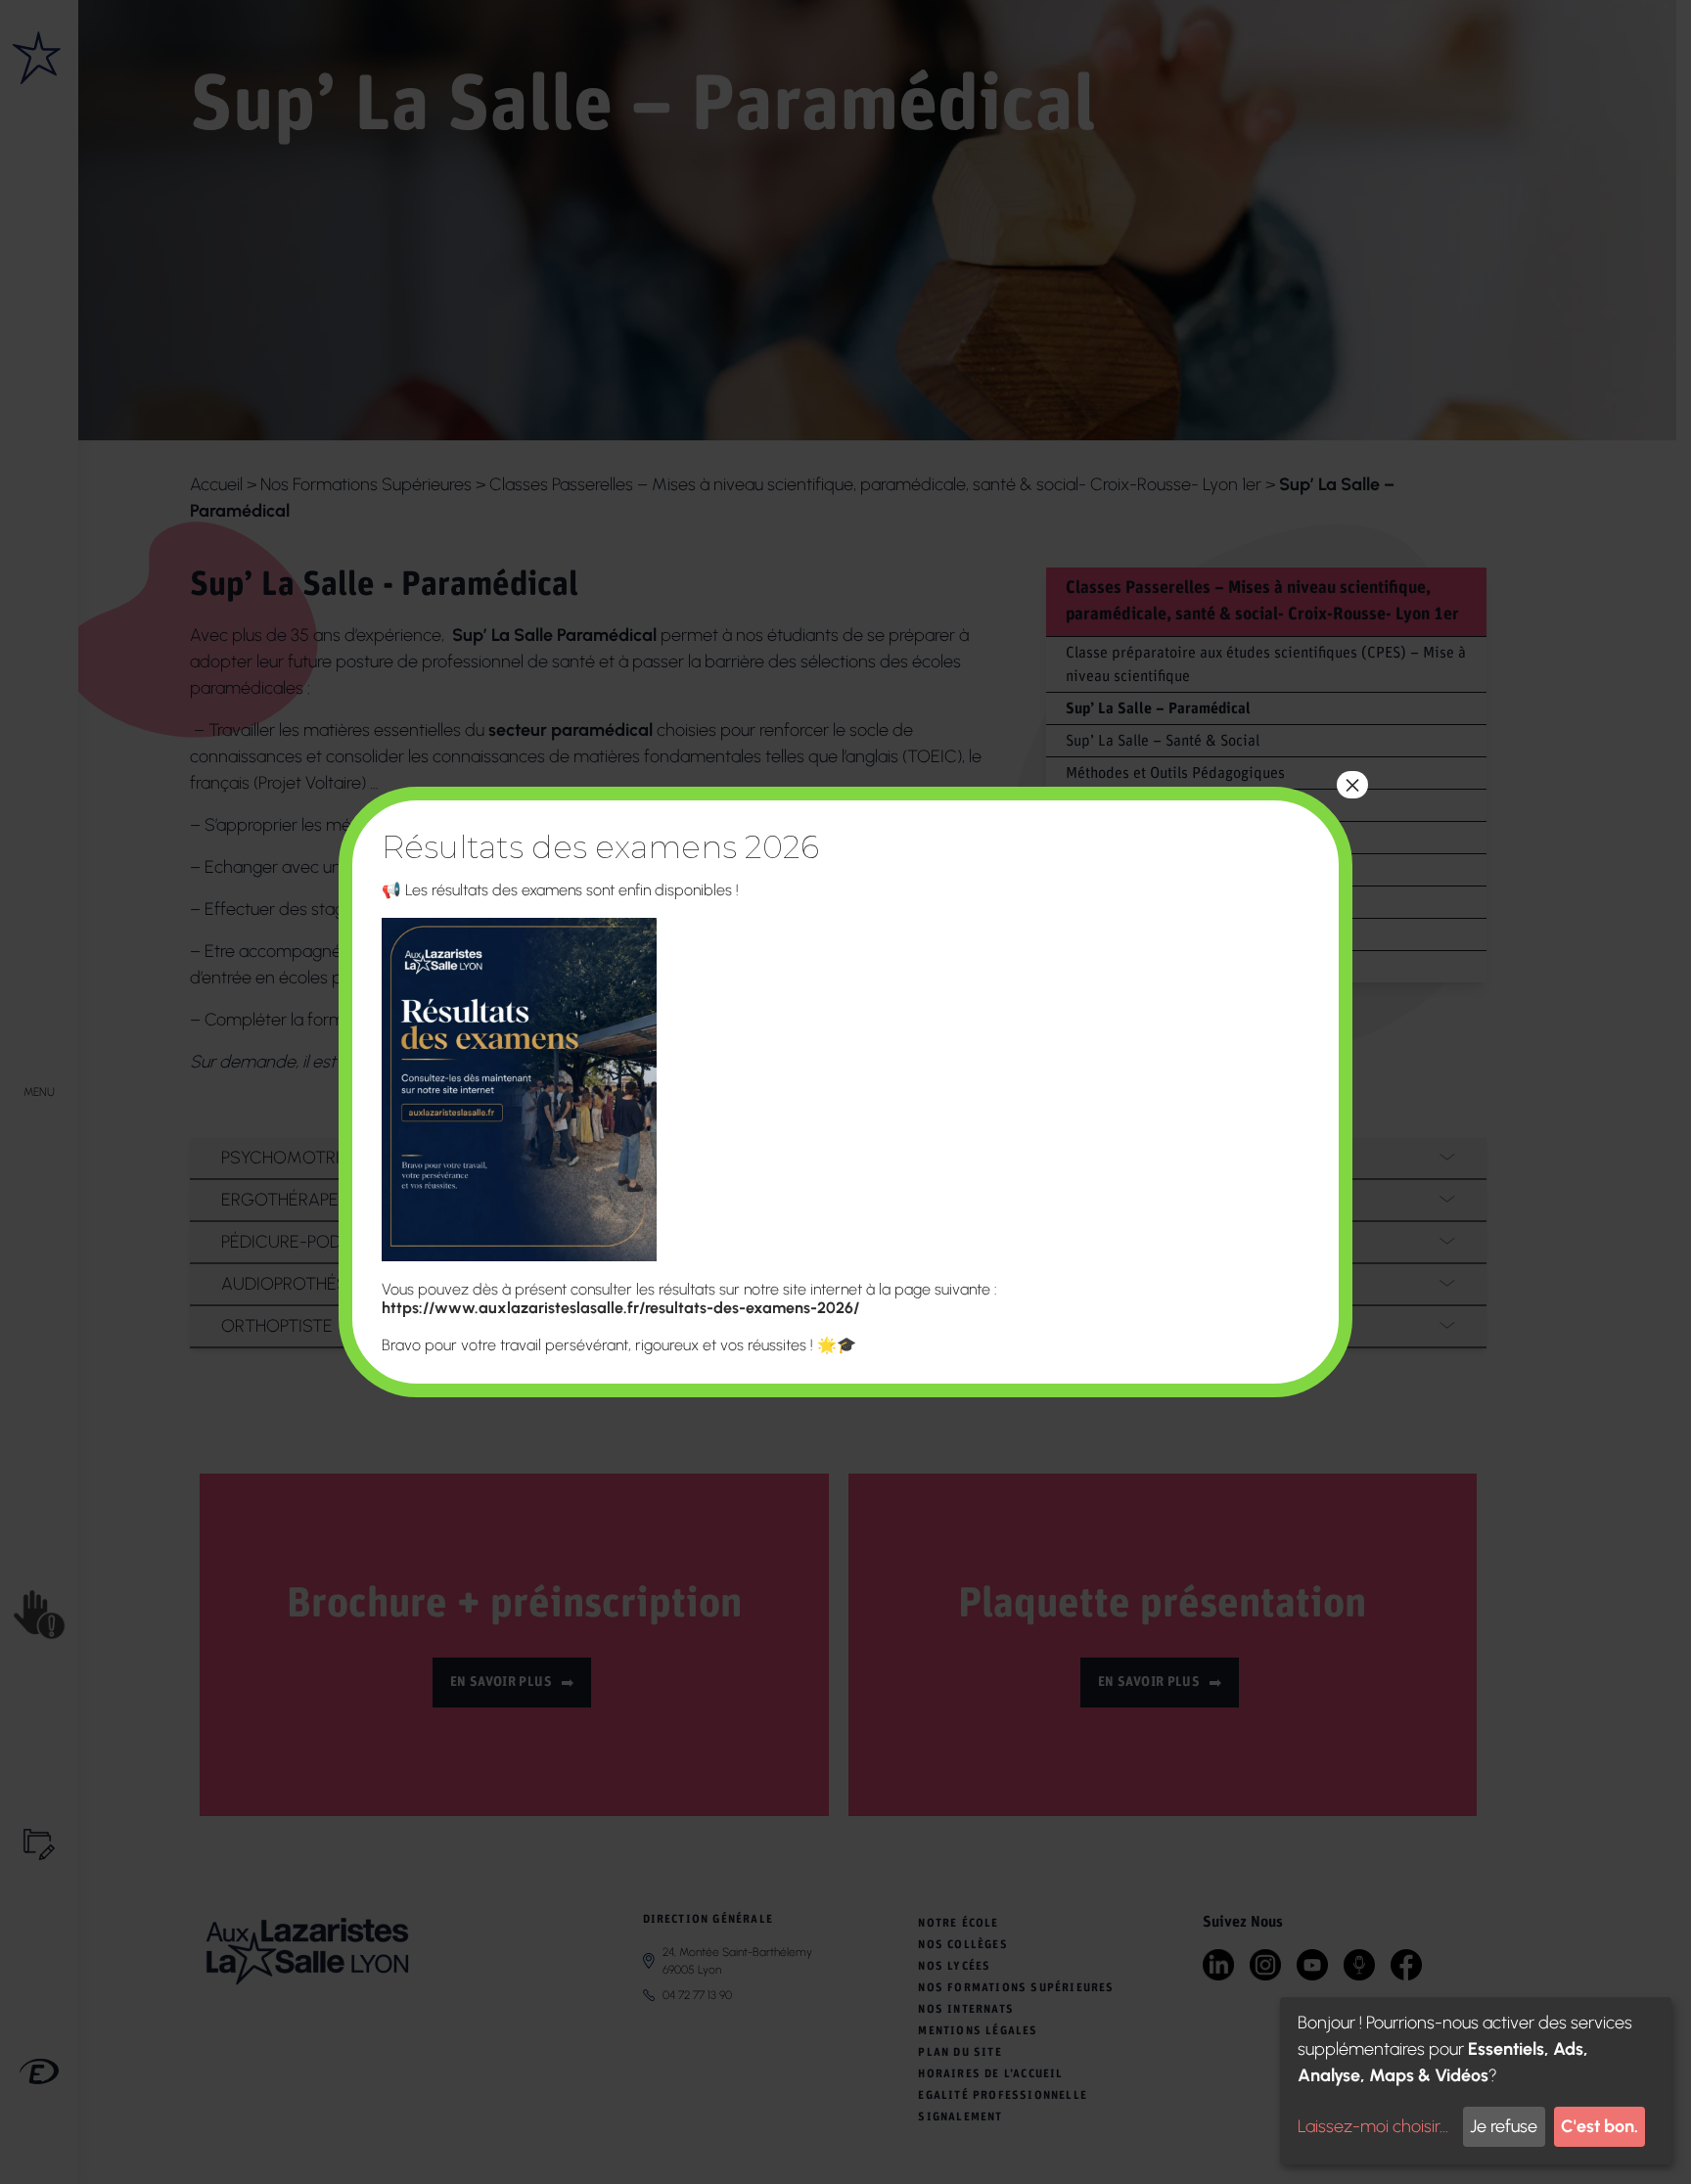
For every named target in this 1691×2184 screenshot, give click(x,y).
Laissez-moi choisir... (1373, 2126)
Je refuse (1504, 2126)
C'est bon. (1600, 2126)
